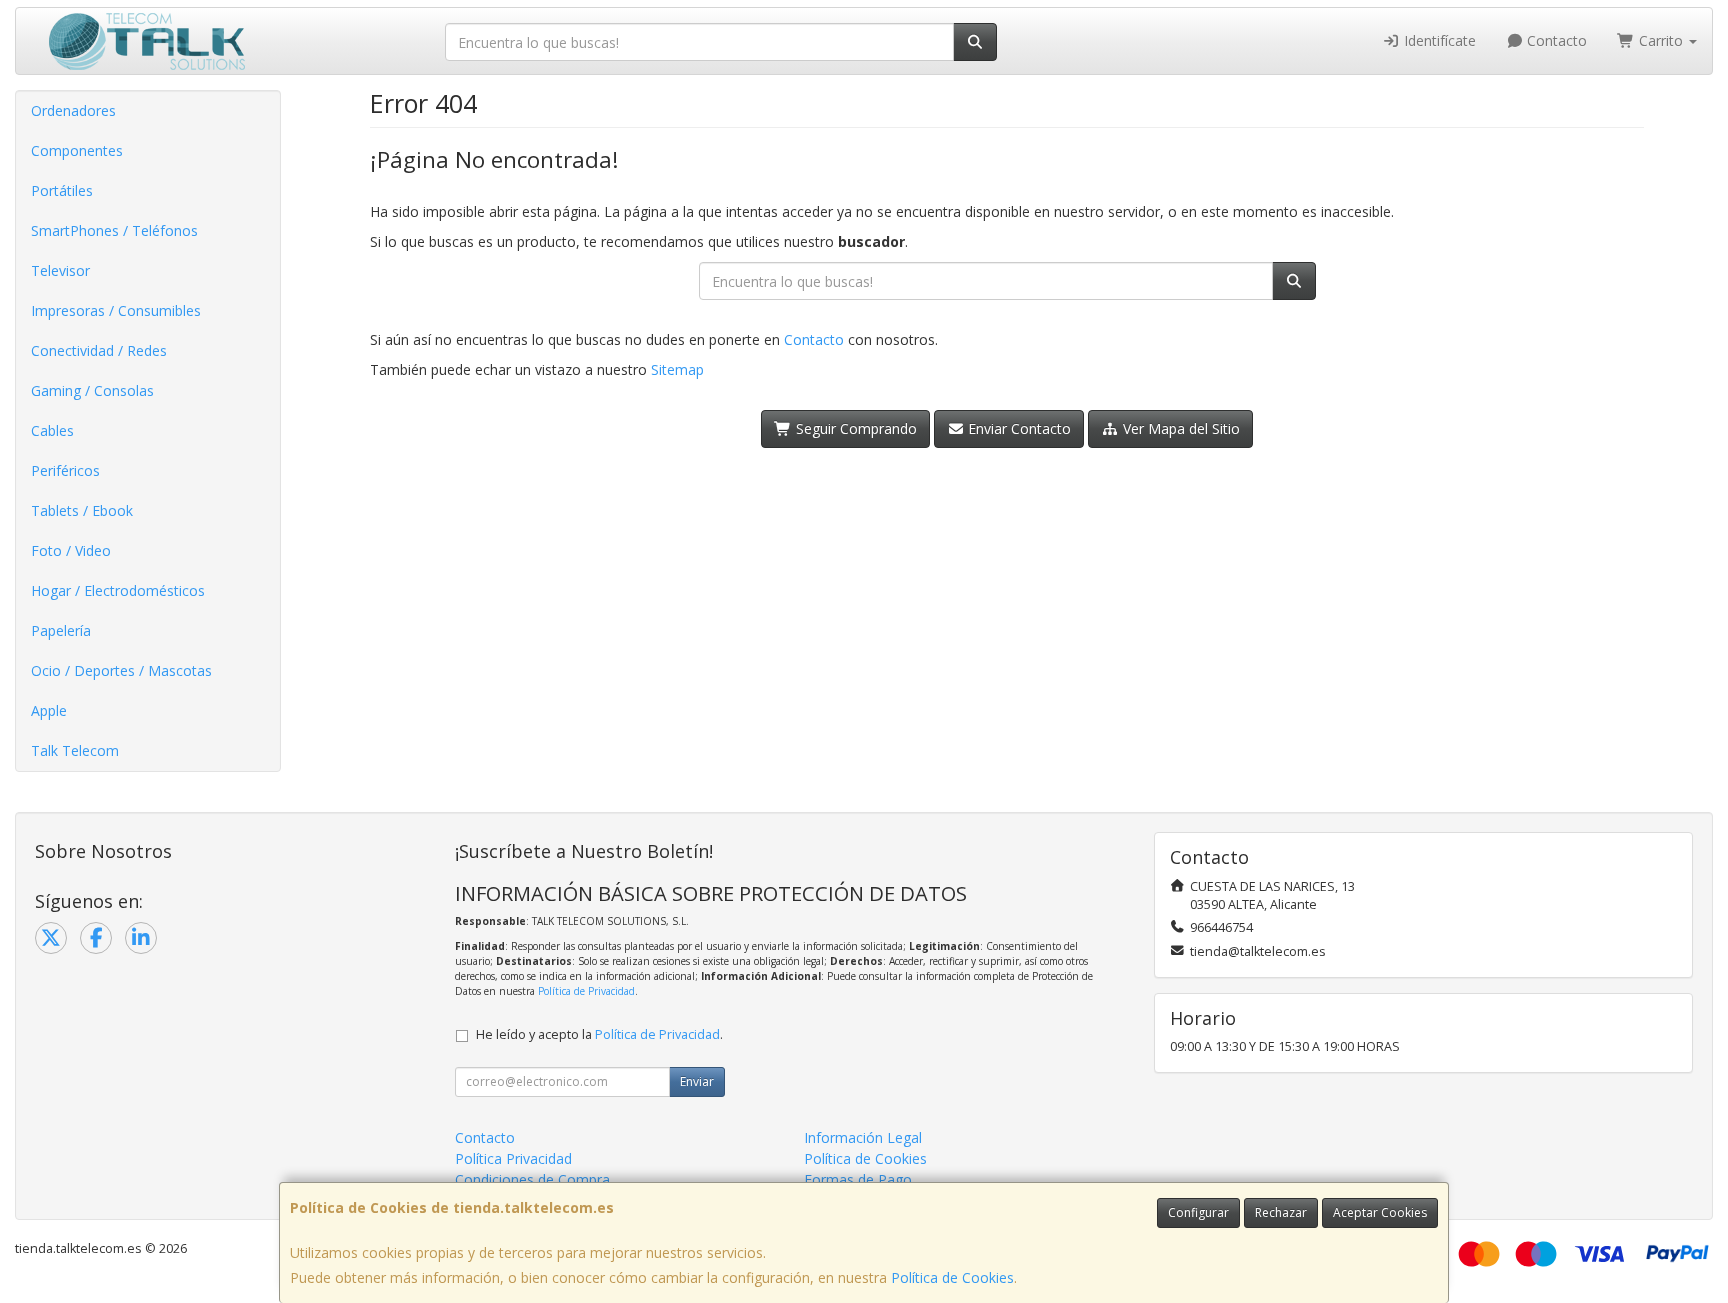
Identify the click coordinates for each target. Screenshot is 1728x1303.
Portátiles (62, 190)
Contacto (1555, 40)
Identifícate (1438, 40)
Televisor (60, 270)
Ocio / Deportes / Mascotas (121, 670)
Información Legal (863, 1137)
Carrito (1661, 40)
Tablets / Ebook (82, 510)
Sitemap (677, 369)
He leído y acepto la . (599, 1034)
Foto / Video (71, 550)
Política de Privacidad (586, 991)
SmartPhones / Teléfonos (114, 230)
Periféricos (65, 470)
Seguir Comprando (854, 428)
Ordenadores (73, 110)
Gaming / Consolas (92, 390)
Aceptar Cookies (1380, 1212)
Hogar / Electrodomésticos (118, 590)
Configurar (1198, 1212)
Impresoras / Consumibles (116, 310)
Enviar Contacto (1017, 428)
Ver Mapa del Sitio (1179, 428)
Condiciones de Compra (532, 1179)
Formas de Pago (858, 1179)
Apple (49, 710)
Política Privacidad (513, 1158)
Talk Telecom (75, 750)
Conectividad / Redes (99, 350)
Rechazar (1281, 1212)
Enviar (697, 1081)
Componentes (77, 150)
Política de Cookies (952, 1277)
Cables (52, 430)
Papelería (61, 630)
